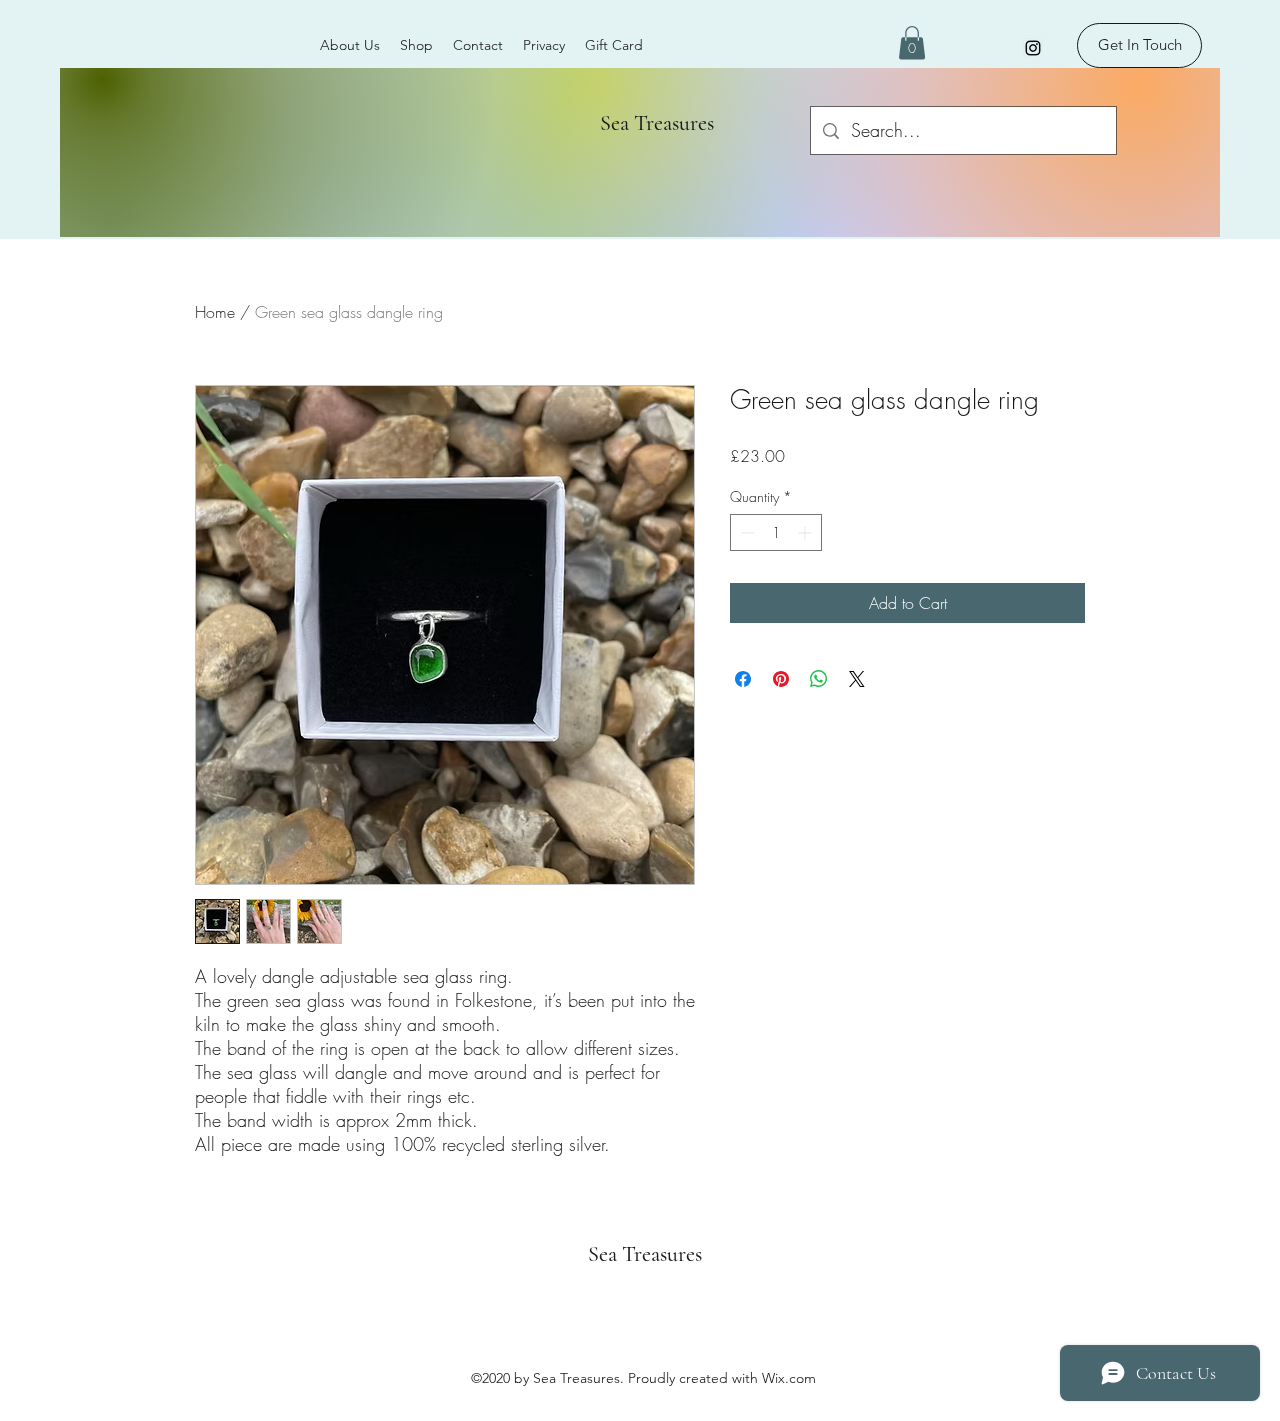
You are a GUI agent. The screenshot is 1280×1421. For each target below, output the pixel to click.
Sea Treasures (649, 123)
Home (215, 312)
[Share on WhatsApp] (819, 679)
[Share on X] (857, 679)
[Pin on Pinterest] (781, 679)
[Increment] (806, 532)
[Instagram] (1033, 48)
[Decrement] (745, 532)
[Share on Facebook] (743, 679)
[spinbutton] (776, 532)
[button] (912, 42)
